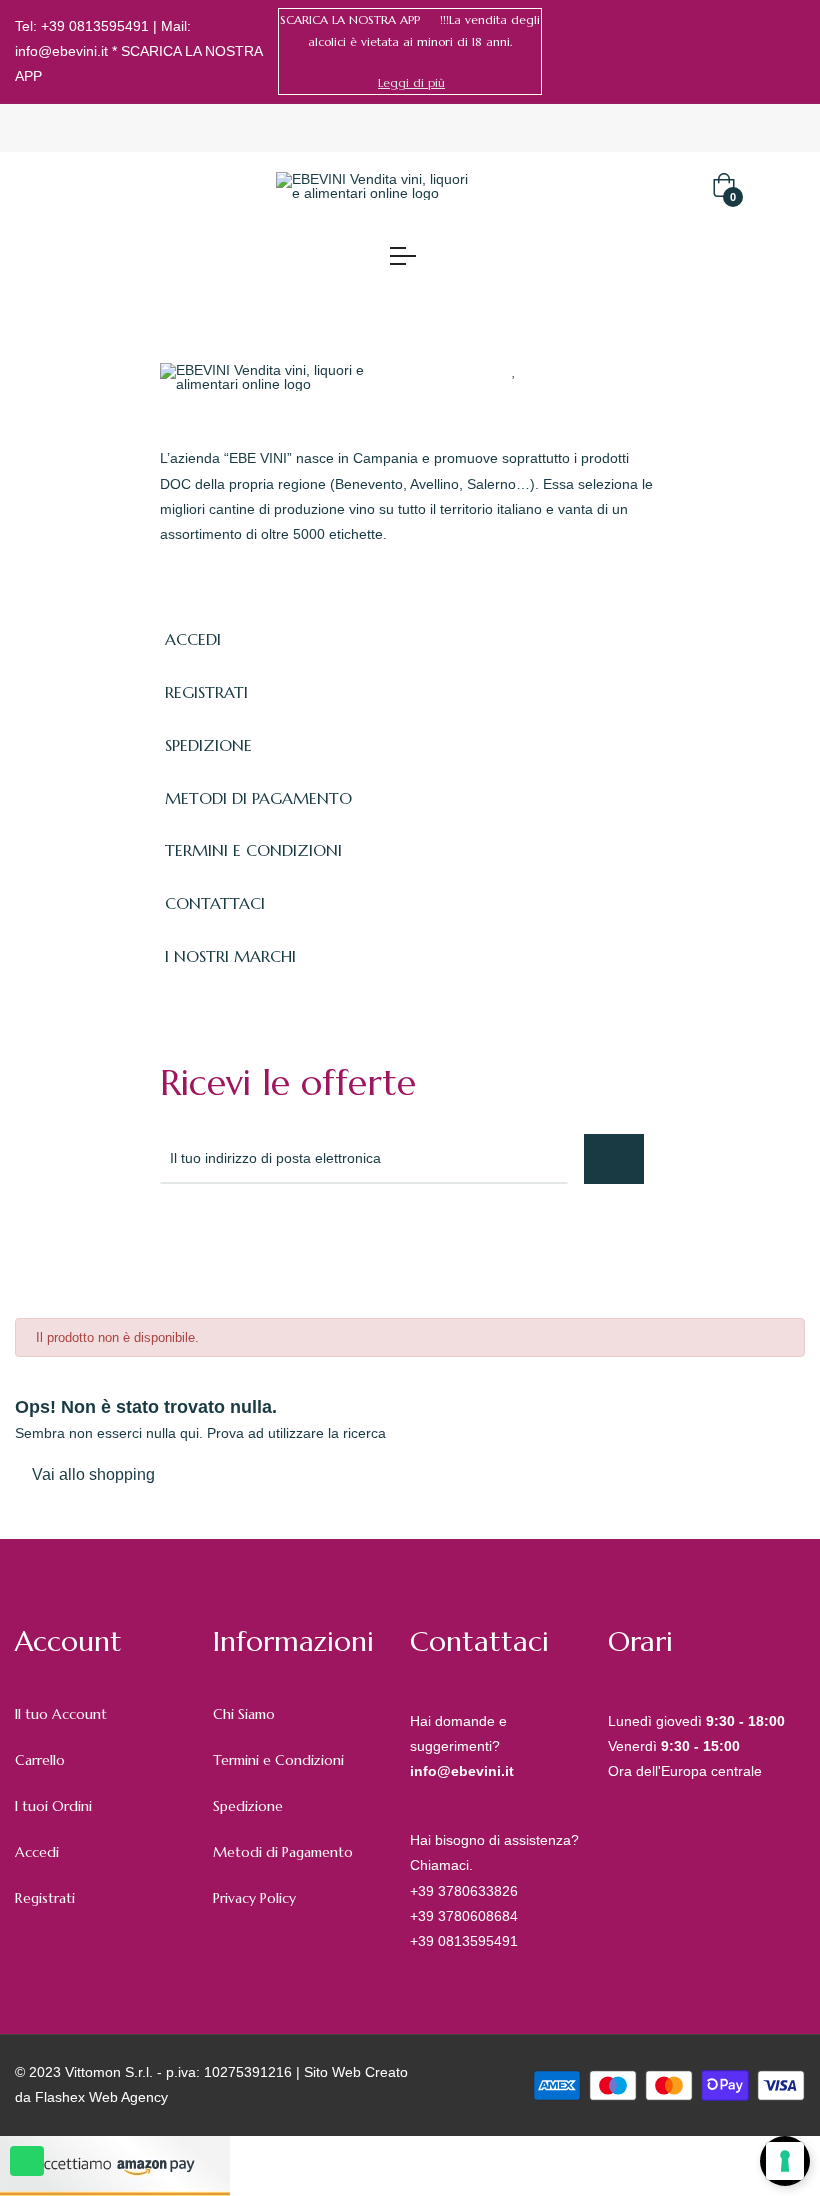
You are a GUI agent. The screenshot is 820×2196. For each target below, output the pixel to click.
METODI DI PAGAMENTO (258, 798)
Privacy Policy (254, 1898)
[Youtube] (346, 1238)
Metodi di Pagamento (283, 1852)
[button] (411, 83)
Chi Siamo (244, 1714)
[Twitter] (214, 1238)
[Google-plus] (258, 1238)
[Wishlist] (514, 370)
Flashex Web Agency (101, 2097)
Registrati (45, 1898)
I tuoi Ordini (53, 1806)
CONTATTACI (215, 903)
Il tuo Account (61, 1714)
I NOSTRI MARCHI (230, 956)
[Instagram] (798, 51)
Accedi (37, 1852)
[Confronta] (552, 370)
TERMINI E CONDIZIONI (253, 850)
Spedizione (248, 1806)
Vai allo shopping (93, 1474)
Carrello (40, 1760)
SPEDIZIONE (208, 745)
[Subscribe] (614, 1159)
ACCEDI (193, 639)
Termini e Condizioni (278, 1760)
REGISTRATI (206, 692)
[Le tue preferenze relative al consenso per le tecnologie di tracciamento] (785, 2161)
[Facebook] (768, 51)
